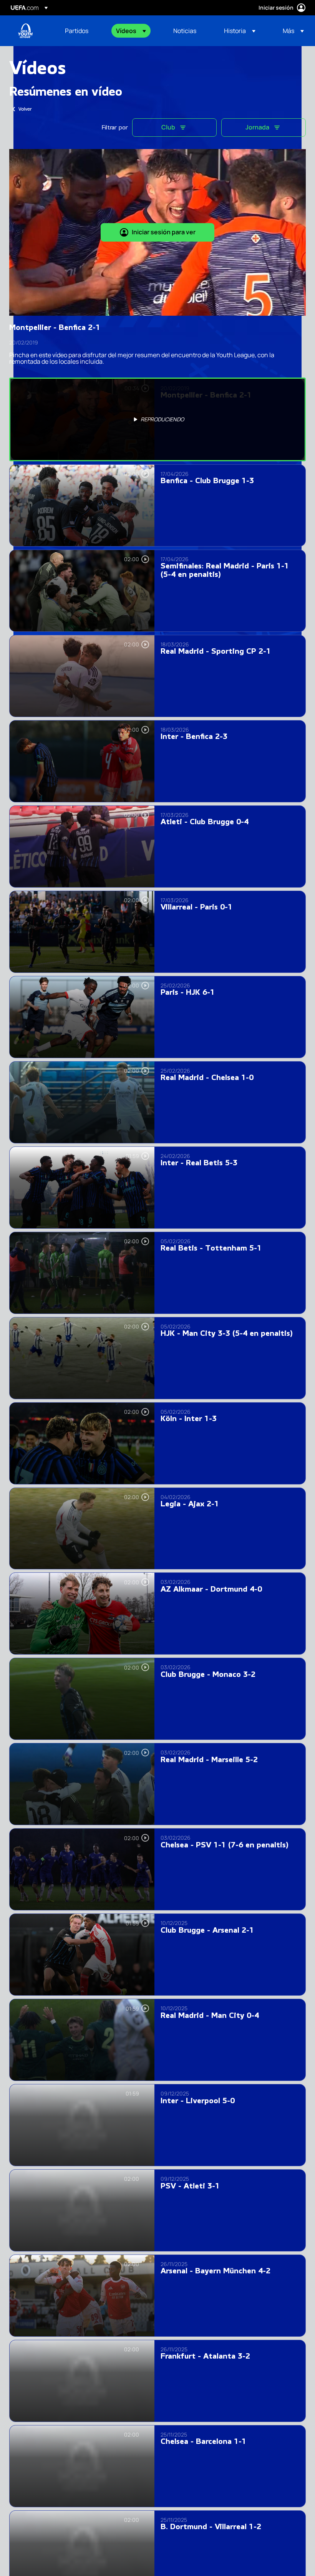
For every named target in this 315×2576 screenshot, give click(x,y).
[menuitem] (81, 31)
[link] (77, 31)
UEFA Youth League (25, 31)
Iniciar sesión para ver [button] (164, 232)
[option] (157, 419)
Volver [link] (25, 109)
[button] (131, 31)
